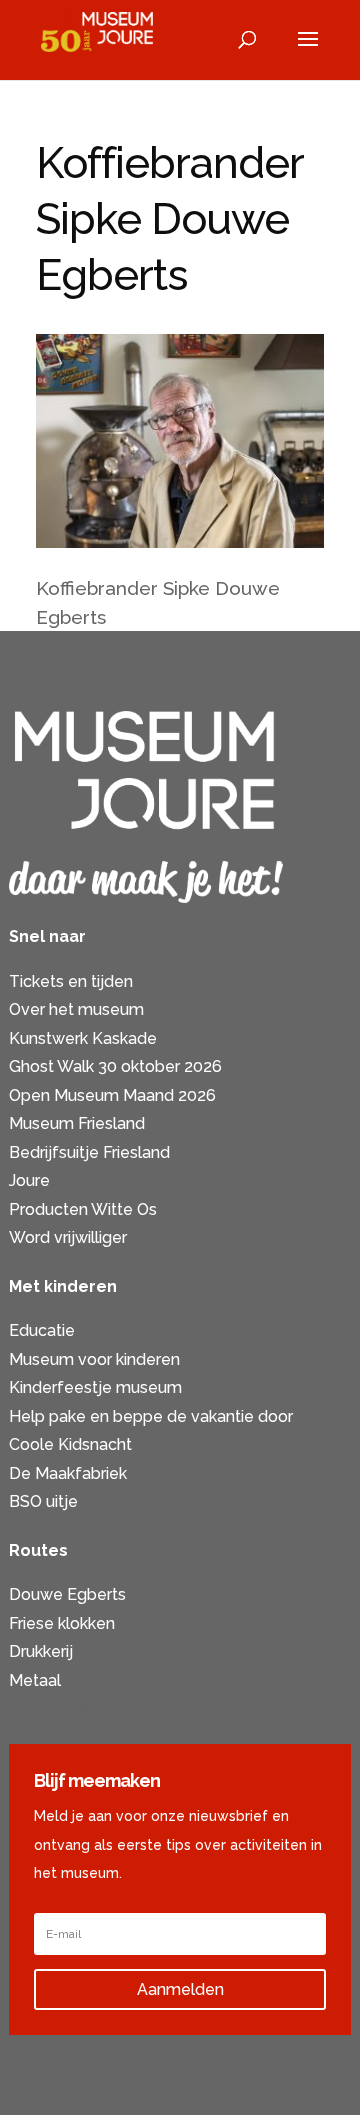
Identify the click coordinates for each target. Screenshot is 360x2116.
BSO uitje (43, 1501)
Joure (29, 1180)
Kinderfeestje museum (95, 1387)
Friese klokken (62, 1623)
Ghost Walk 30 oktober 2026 (115, 1066)
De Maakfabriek (68, 1473)
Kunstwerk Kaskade (83, 1038)
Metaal (35, 1680)
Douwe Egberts (67, 1594)
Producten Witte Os (83, 1209)
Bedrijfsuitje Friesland (89, 1152)
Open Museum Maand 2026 (112, 1095)
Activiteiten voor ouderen (104, 1708)
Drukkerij (41, 1651)
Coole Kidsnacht (70, 1444)
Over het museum (76, 1009)
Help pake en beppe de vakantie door (151, 1416)
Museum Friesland (77, 1123)
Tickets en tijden (71, 981)
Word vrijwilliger (68, 1237)
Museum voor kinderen (94, 1359)
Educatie (42, 1330)
